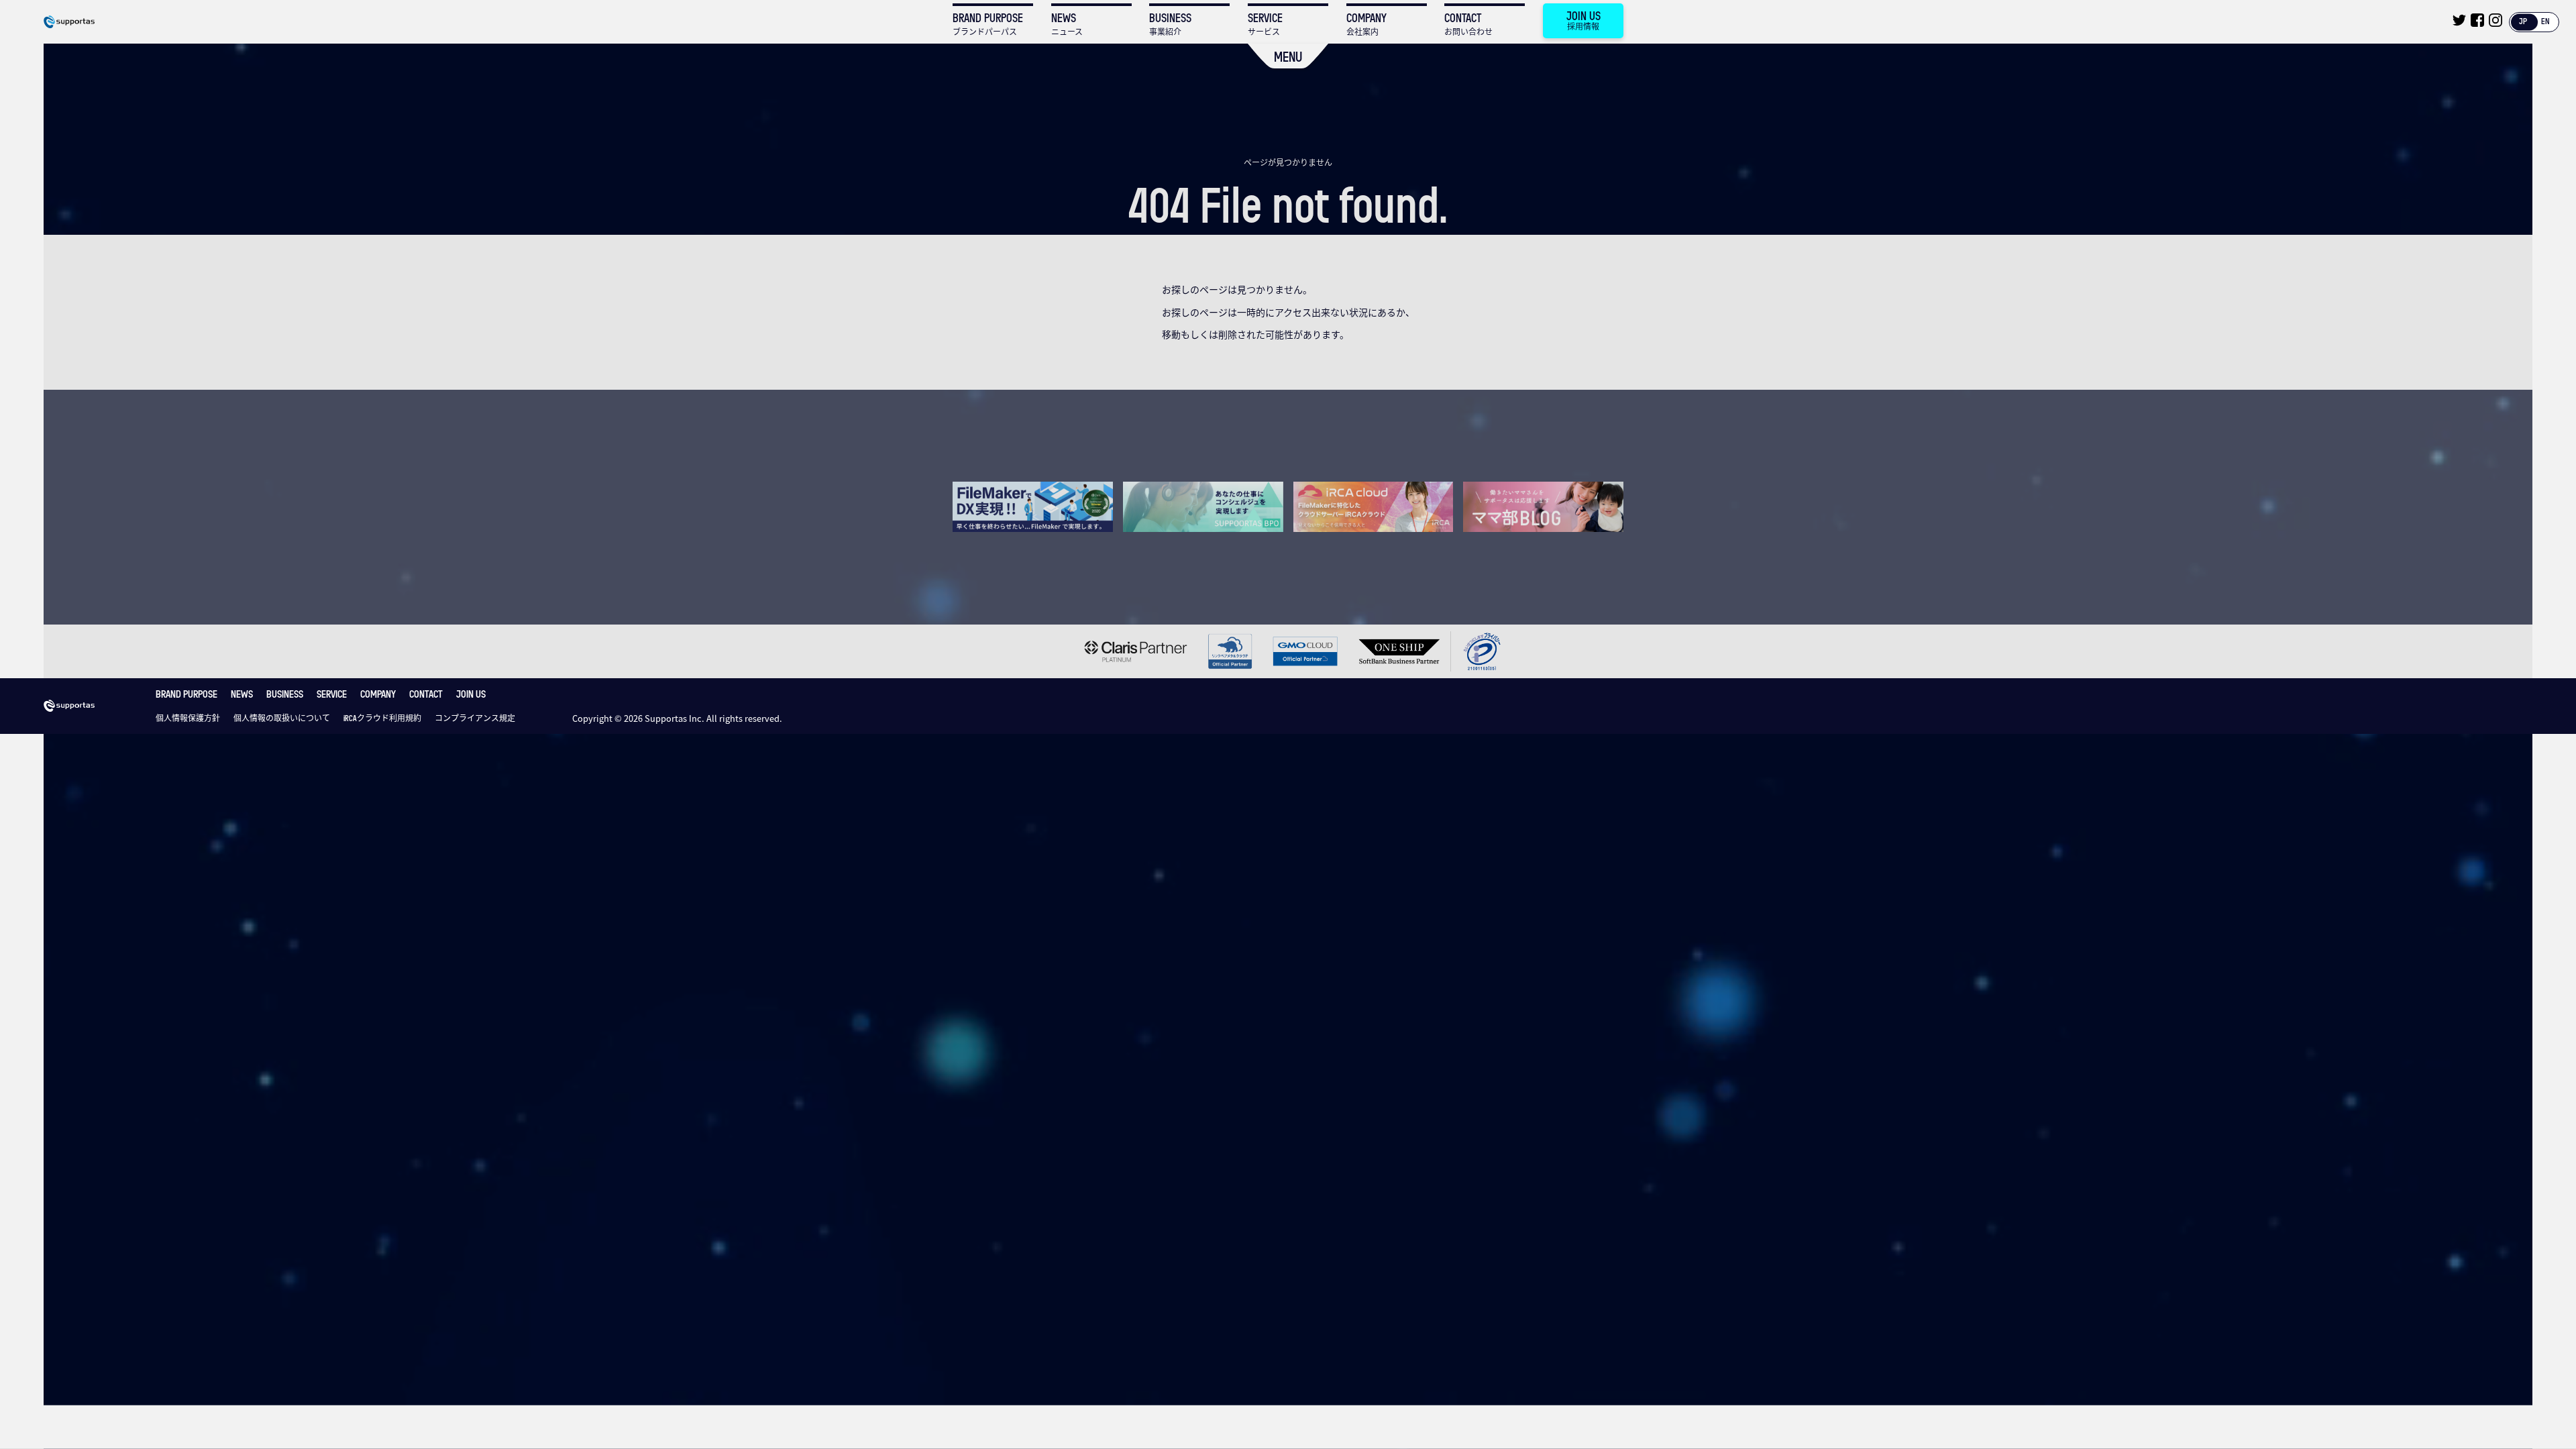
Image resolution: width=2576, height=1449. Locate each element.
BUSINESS (285, 694)
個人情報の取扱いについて (282, 718)
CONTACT (426, 694)
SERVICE (332, 694)
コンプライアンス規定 (475, 718)
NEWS (242, 694)
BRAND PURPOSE (186, 694)
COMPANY (378, 694)
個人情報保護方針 (188, 718)
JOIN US (471, 694)
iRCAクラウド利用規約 (382, 718)
